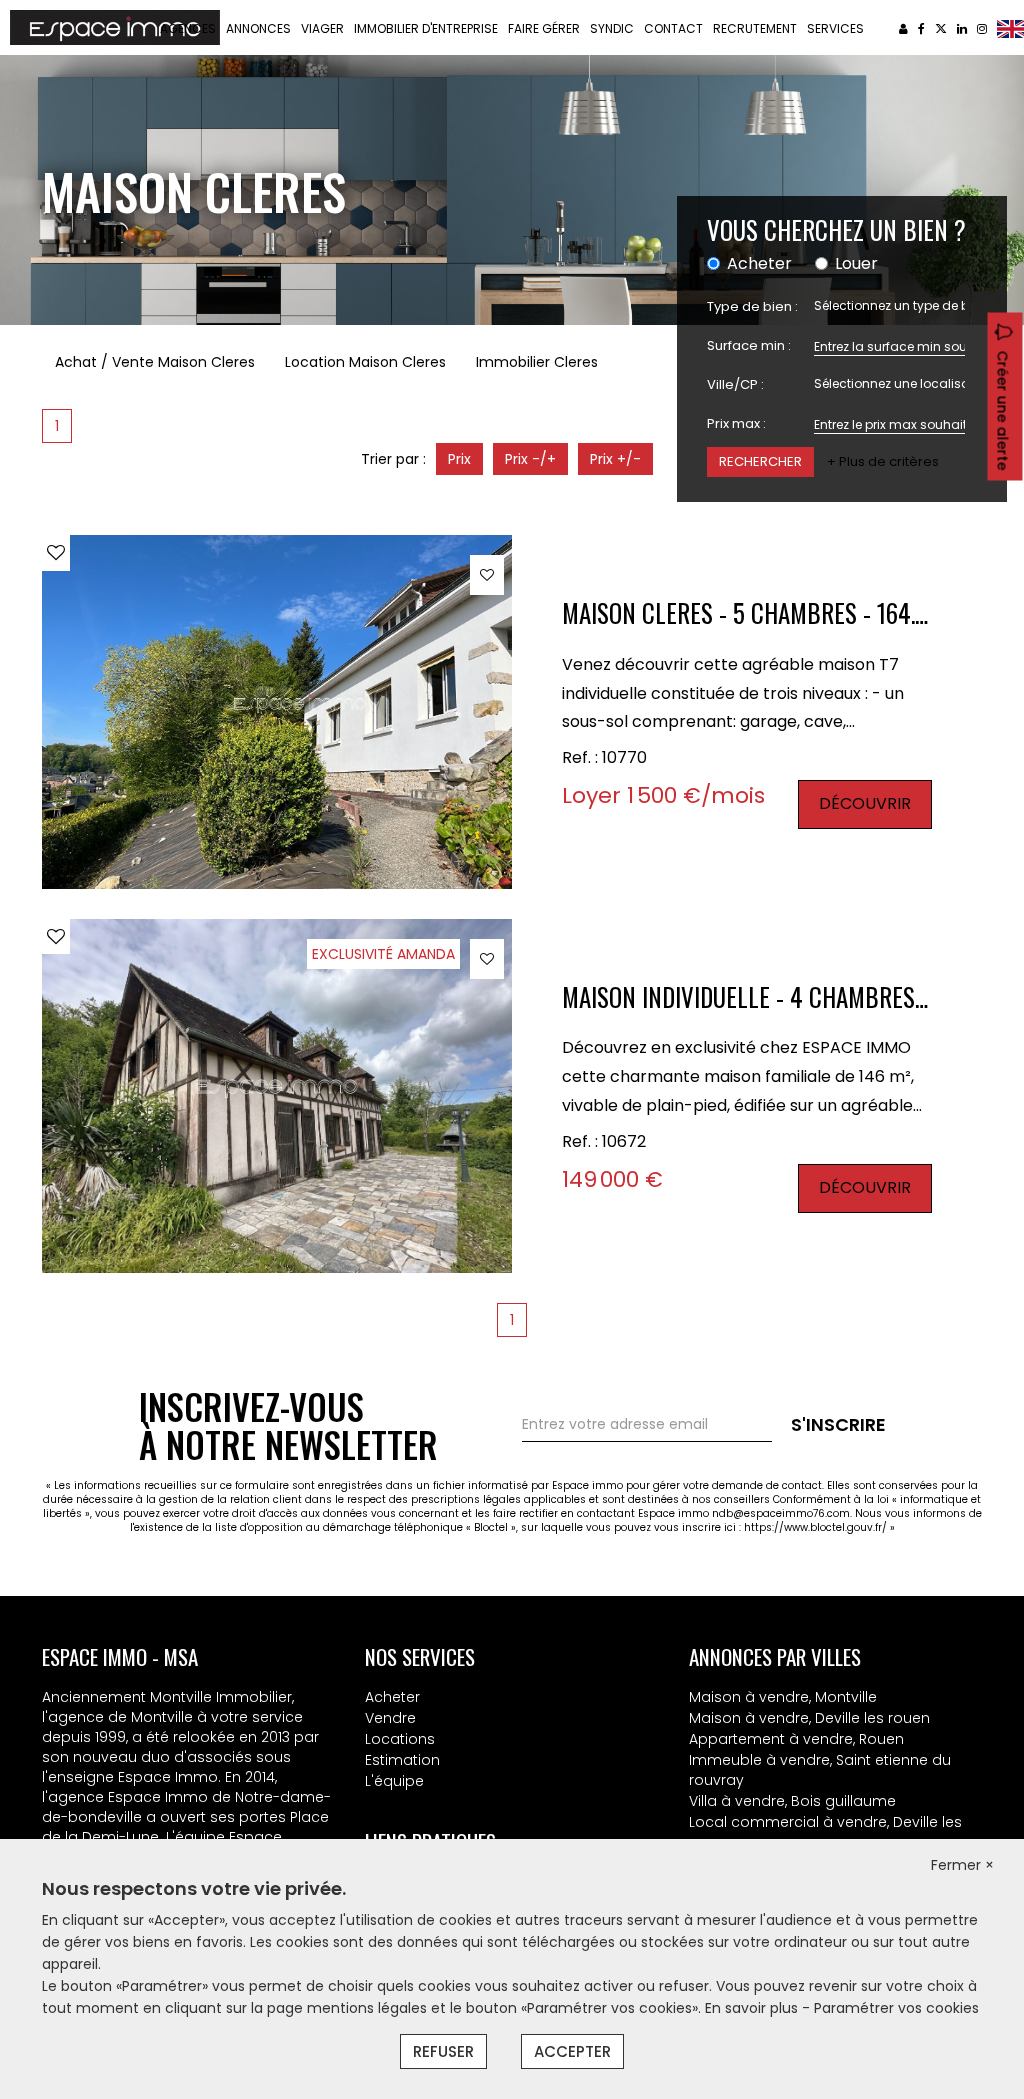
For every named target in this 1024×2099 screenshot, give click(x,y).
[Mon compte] (903, 28)
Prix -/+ (530, 459)
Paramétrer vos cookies (896, 2008)
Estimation (402, 1760)
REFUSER (443, 2051)
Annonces (258, 28)
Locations (400, 1739)
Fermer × (962, 1865)
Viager (322, 28)
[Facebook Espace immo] (921, 28)
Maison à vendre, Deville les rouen (809, 1718)
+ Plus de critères (883, 462)
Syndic (612, 28)
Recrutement (755, 28)
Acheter (392, 1697)
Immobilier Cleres (537, 362)
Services (835, 28)
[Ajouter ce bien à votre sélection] (56, 552)
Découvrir (865, 803)
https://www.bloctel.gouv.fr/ (815, 1527)
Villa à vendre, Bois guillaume (792, 1801)
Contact (673, 28)
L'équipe (394, 1781)
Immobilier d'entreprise (426, 28)
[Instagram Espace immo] (982, 28)
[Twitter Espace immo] (941, 28)
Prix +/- (615, 459)
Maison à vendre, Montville (783, 1697)
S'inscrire (838, 1424)
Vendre (390, 1718)
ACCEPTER (572, 2051)
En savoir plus (753, 2008)
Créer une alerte (1003, 411)
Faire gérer (544, 28)
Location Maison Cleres (365, 362)
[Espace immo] (115, 26)
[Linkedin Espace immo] (962, 28)
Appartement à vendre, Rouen (796, 1739)
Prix (459, 459)
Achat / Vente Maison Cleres (155, 362)
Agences (188, 28)
